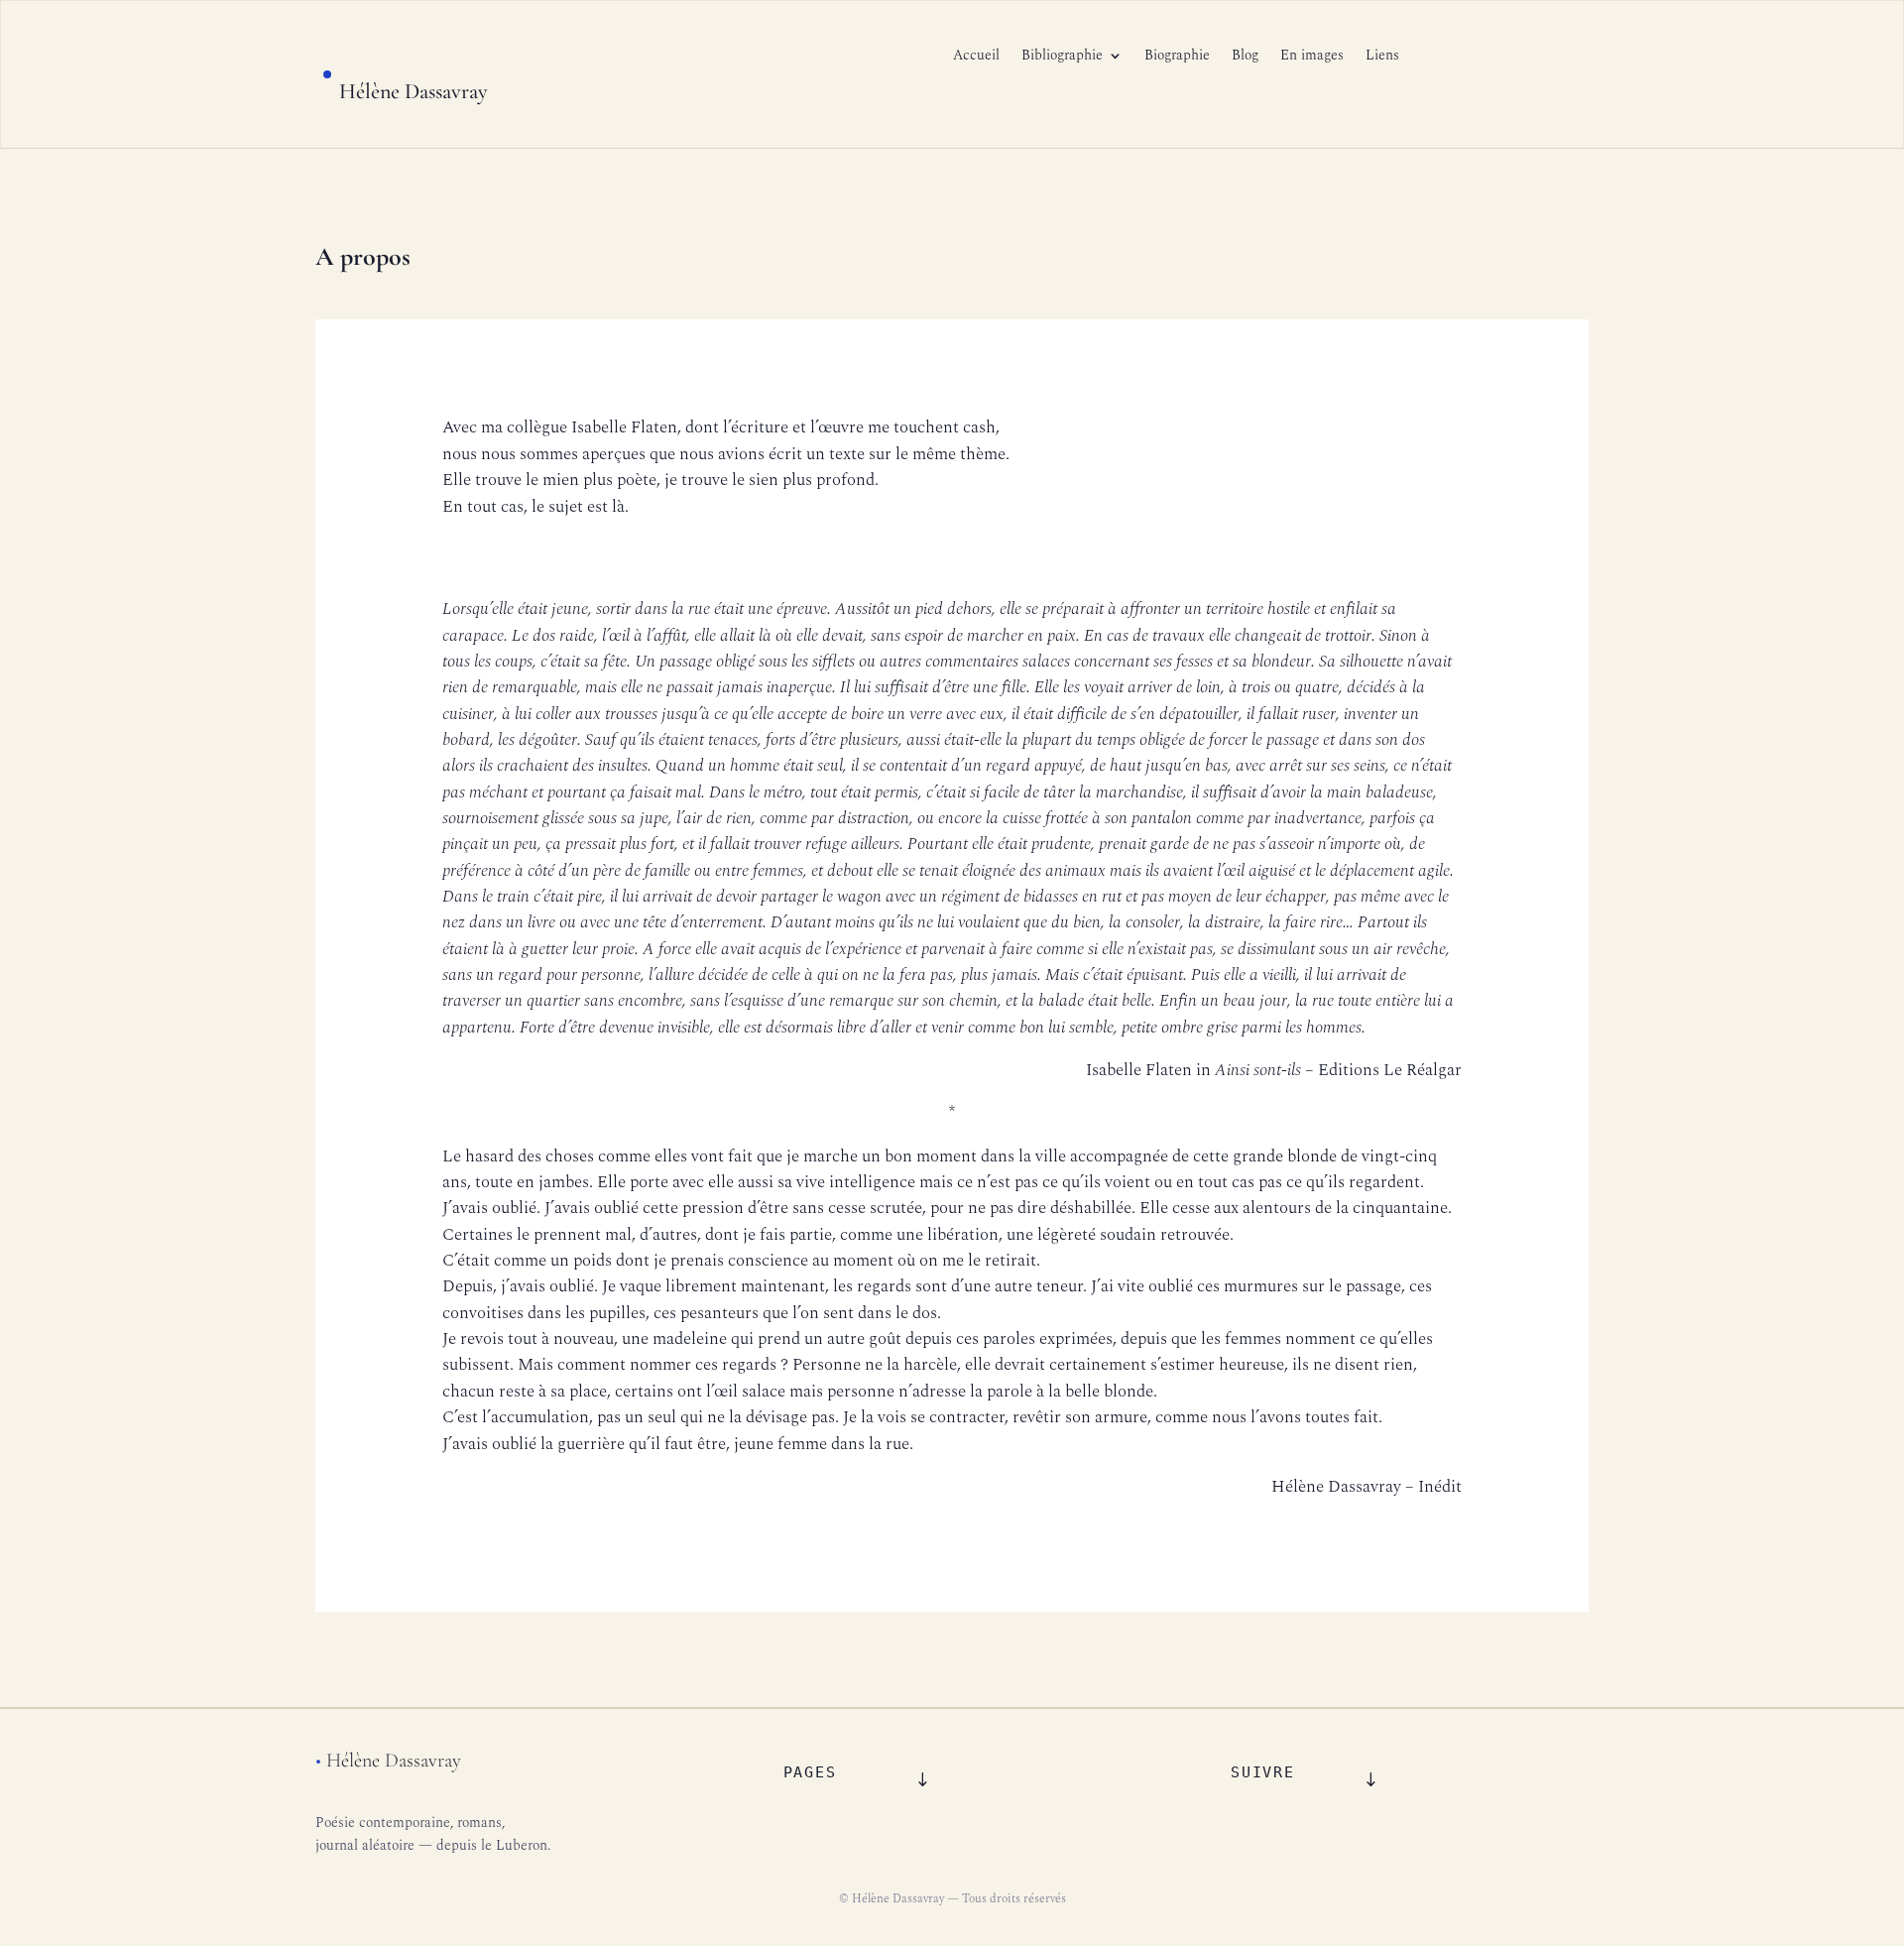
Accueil (976, 57)
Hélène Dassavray (414, 91)
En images (1312, 57)
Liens (1382, 57)
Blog (1245, 57)
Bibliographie (1062, 57)
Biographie (1177, 57)
